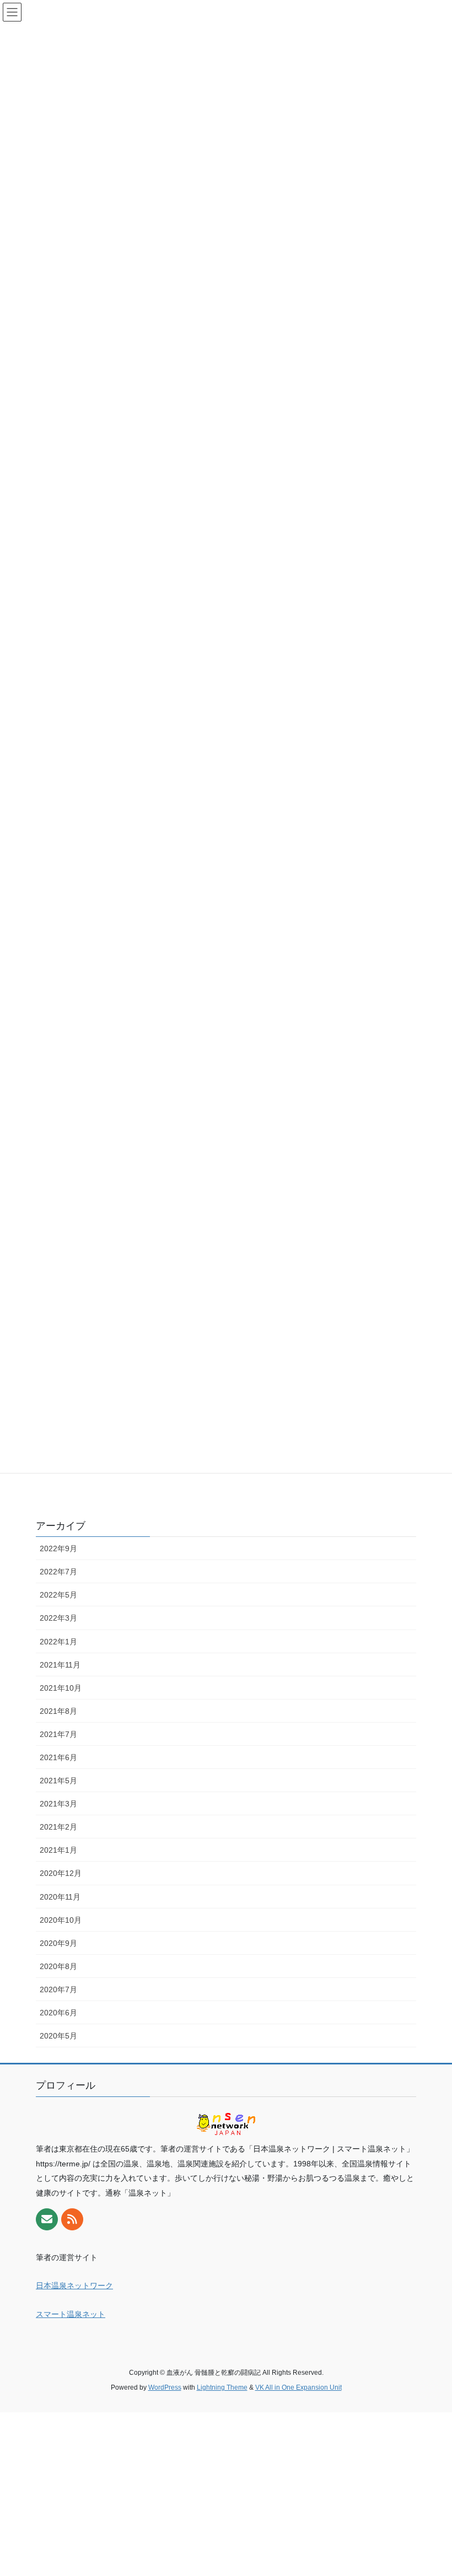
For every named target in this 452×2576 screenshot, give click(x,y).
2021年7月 (58, 1734)
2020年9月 (58, 1943)
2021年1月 (58, 1850)
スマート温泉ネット (71, 2314)
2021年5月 (58, 1781)
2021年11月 (60, 1665)
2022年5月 (58, 1595)
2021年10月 (61, 1688)
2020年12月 (61, 1873)
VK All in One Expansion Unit (298, 2387)
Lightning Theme (222, 2387)
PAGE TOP (431, 2489)
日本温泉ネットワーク (74, 2285)
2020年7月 (58, 1989)
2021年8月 (58, 1711)
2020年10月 (61, 1920)
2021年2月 (58, 1827)
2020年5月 (58, 2036)
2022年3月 (58, 1618)
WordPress (165, 2387)
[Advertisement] (226, 2489)
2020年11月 (60, 1897)
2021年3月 (58, 1804)
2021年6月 (58, 1757)
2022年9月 (58, 1548)
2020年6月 (58, 2013)
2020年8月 (58, 1966)
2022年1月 (58, 1642)
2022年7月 (58, 1572)
